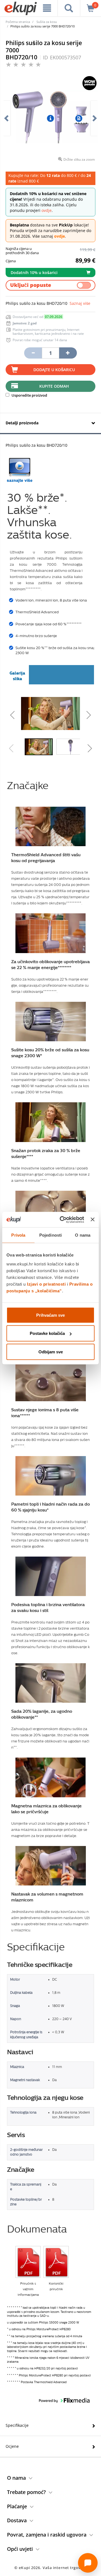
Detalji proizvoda (22, 423)
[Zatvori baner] (93, 1220)
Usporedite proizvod (29, 395)
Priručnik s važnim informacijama (28, 2289)
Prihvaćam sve (50, 1315)
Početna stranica (18, 22)
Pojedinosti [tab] (50, 1235)
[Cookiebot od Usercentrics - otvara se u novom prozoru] (62, 1220)
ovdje (47, 210)
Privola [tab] (18, 1235)
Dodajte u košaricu (54, 370)
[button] (22, 713)
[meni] (47, 8)
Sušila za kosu (47, 22)
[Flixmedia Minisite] (20, 470)
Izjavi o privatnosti (46, 1284)
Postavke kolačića (47, 1333)
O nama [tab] (83, 1235)
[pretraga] (69, 8)
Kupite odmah (54, 386)
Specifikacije (17, 2425)
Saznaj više (80, 303)
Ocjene (12, 2446)
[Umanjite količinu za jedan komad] (33, 353)
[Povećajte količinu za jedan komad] (68, 353)
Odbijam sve (51, 1352)
